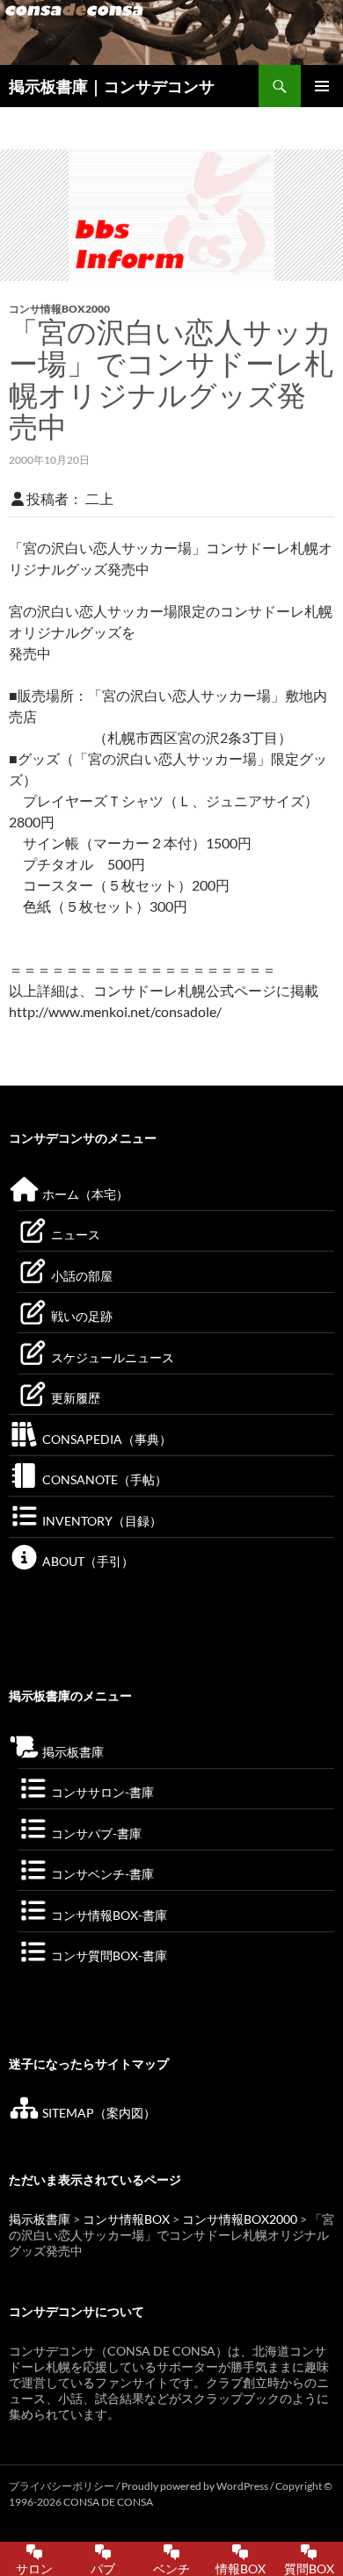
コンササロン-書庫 (101, 1792)
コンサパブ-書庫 (95, 1833)
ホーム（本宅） (84, 1194)
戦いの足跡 (80, 1316)
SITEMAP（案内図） (98, 2113)
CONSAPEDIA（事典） (106, 1439)
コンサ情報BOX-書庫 (108, 1915)
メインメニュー (322, 86)
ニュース (74, 1234)
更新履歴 (74, 1398)
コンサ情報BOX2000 (59, 309)
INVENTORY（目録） (101, 1521)
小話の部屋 (80, 1276)
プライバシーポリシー (62, 2486)
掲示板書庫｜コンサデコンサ (112, 86)
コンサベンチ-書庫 (101, 1874)
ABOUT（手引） (87, 1561)
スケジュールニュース (111, 1357)
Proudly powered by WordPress (196, 2486)
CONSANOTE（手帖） (103, 1479)
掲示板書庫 (72, 1752)
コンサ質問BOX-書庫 (108, 1955)
